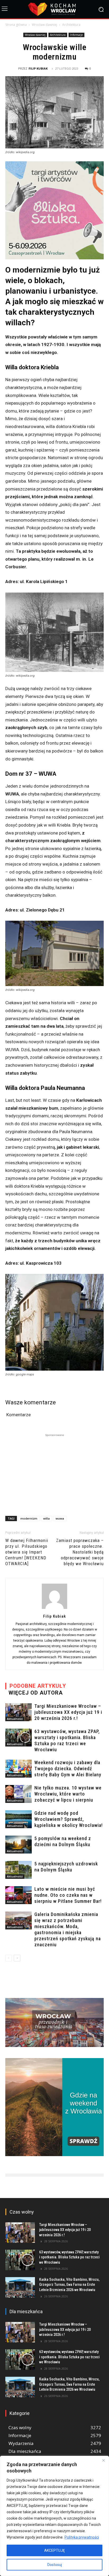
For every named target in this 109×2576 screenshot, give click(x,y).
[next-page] (17, 1958)
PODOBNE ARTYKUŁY (38, 1686)
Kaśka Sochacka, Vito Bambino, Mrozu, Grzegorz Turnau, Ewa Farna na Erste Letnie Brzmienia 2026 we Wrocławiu (69, 2285)
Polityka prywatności (82, 2537)
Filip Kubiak (38, 68)
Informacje (76, 35)
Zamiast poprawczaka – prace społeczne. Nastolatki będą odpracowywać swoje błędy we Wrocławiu (80, 1552)
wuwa (60, 1518)
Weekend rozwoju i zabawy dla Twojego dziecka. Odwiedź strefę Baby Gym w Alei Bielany (68, 1769)
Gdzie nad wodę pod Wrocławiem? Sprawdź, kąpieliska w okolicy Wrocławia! (69, 1819)
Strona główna (16, 25)
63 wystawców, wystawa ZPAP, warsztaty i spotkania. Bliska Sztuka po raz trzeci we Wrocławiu (69, 2257)
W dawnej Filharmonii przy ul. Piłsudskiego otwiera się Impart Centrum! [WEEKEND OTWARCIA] (27, 1552)
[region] (54, 2516)
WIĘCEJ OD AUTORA (36, 1693)
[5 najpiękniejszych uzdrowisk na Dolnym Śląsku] (19, 1870)
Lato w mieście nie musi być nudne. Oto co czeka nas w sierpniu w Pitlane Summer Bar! (68, 1895)
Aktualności (15, 1719)
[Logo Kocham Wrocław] (54, 9)
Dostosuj (55, 2565)
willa (46, 1518)
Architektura (71, 25)
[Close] (103, 2460)
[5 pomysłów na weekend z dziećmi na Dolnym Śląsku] (19, 1845)
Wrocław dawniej (44, 25)
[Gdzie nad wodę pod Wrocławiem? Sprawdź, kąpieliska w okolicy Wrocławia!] (19, 1819)
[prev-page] (9, 1958)
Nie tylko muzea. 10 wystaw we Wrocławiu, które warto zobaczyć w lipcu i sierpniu (68, 1794)
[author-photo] (54, 1609)
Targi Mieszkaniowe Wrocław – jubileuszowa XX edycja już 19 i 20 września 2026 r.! (68, 1712)
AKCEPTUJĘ (54, 2550)
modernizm (29, 1518)
